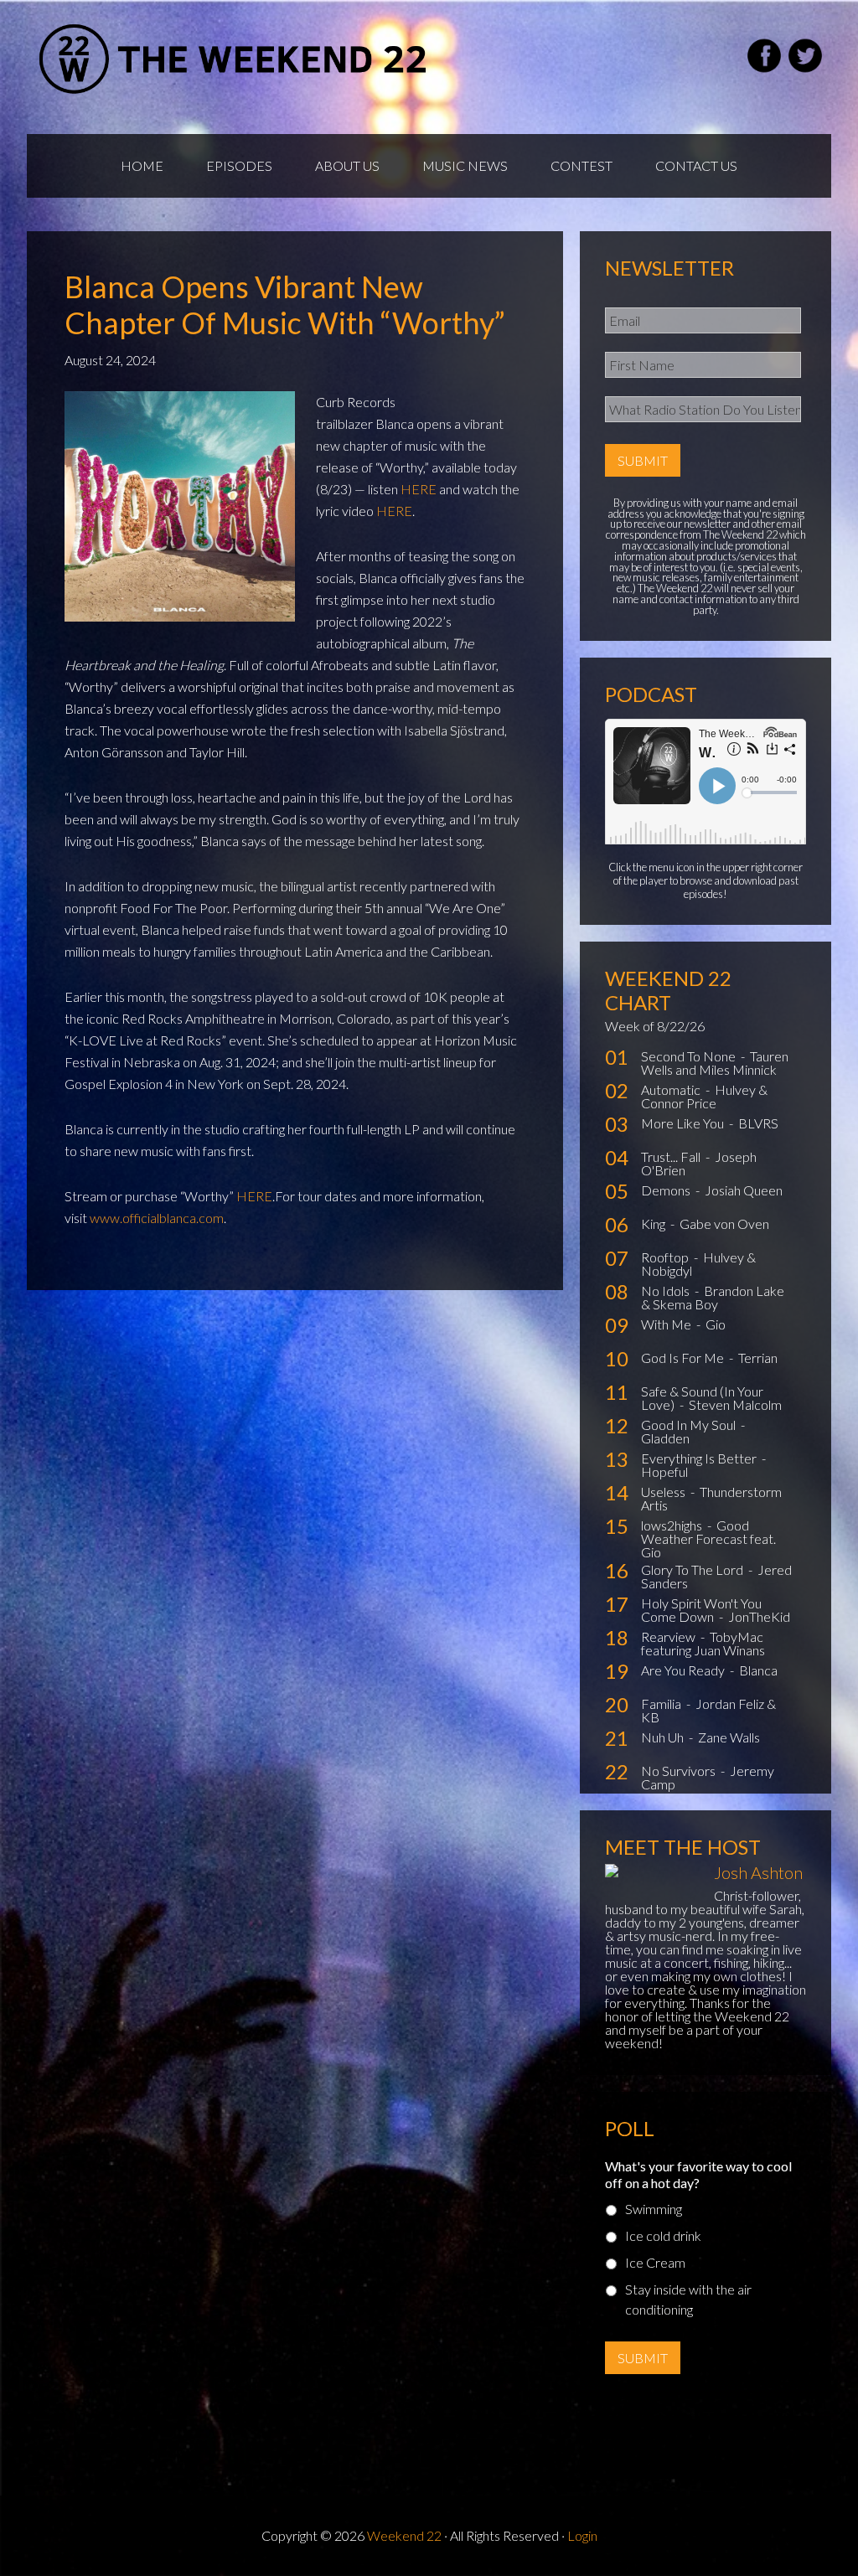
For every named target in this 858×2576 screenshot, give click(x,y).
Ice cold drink (663, 2235)
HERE (419, 489)
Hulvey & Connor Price (704, 1096)
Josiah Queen (744, 1190)
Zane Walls (729, 1737)
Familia (662, 1704)
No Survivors (680, 1771)
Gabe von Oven (724, 1223)
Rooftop (666, 1257)
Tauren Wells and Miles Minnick (715, 1063)
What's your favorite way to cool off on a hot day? (698, 2175)
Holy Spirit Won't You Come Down (701, 1610)
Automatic (672, 1089)
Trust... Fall (672, 1156)
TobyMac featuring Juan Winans (703, 1643)
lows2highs (673, 1525)
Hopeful (664, 1471)
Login (582, 2535)
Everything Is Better (700, 1458)
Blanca (758, 1670)
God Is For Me (684, 1358)
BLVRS (758, 1123)
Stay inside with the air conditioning (688, 2299)
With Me (667, 1324)
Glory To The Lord (693, 1569)
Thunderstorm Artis (711, 1498)
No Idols (667, 1291)
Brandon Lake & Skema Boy (713, 1297)
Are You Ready (684, 1670)
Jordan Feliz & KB (708, 1710)
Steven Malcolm (735, 1404)
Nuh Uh (664, 1737)
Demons (667, 1190)
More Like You (684, 1123)
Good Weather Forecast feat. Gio (708, 1538)
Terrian (758, 1358)
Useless (664, 1492)
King (654, 1223)
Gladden (665, 1438)
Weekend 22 (404, 2535)
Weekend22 (234, 59)
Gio (716, 1324)
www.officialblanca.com (157, 1218)
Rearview (669, 1636)
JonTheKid (759, 1616)
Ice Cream (655, 2262)
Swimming (654, 2209)
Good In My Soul (690, 1425)
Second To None (690, 1056)
